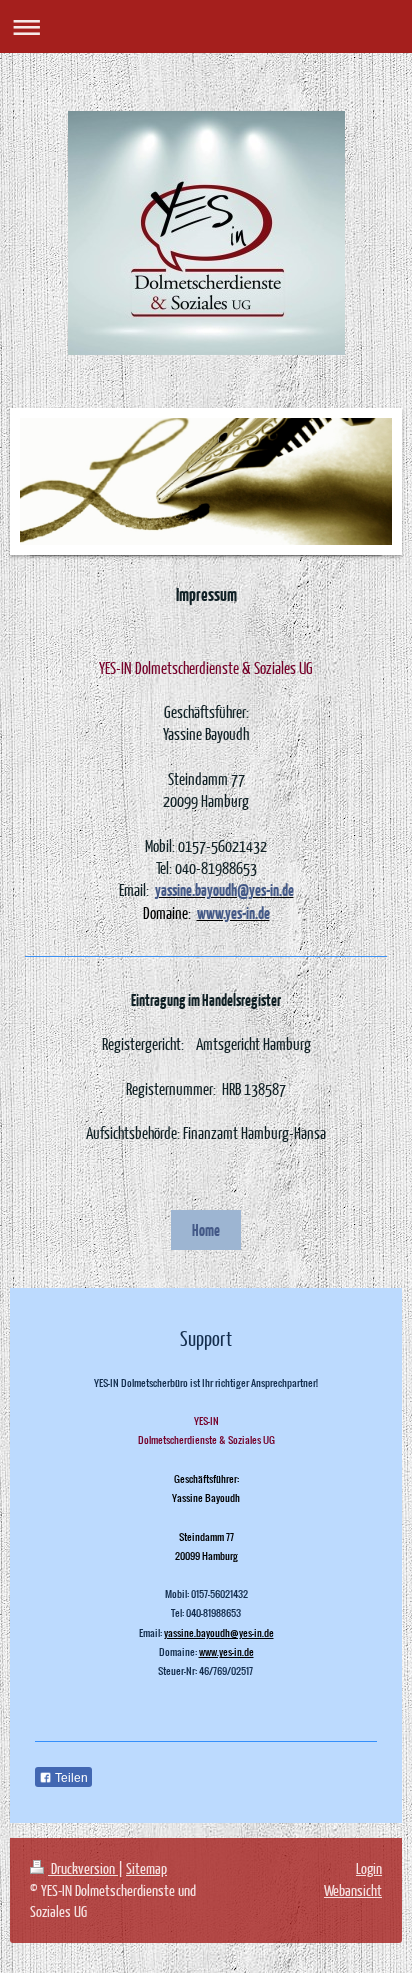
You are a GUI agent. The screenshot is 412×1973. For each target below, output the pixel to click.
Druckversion (83, 1868)
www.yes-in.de (226, 1651)
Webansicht (353, 1890)
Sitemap (146, 1868)
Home (206, 1229)
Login (369, 1868)
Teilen (70, 1778)
